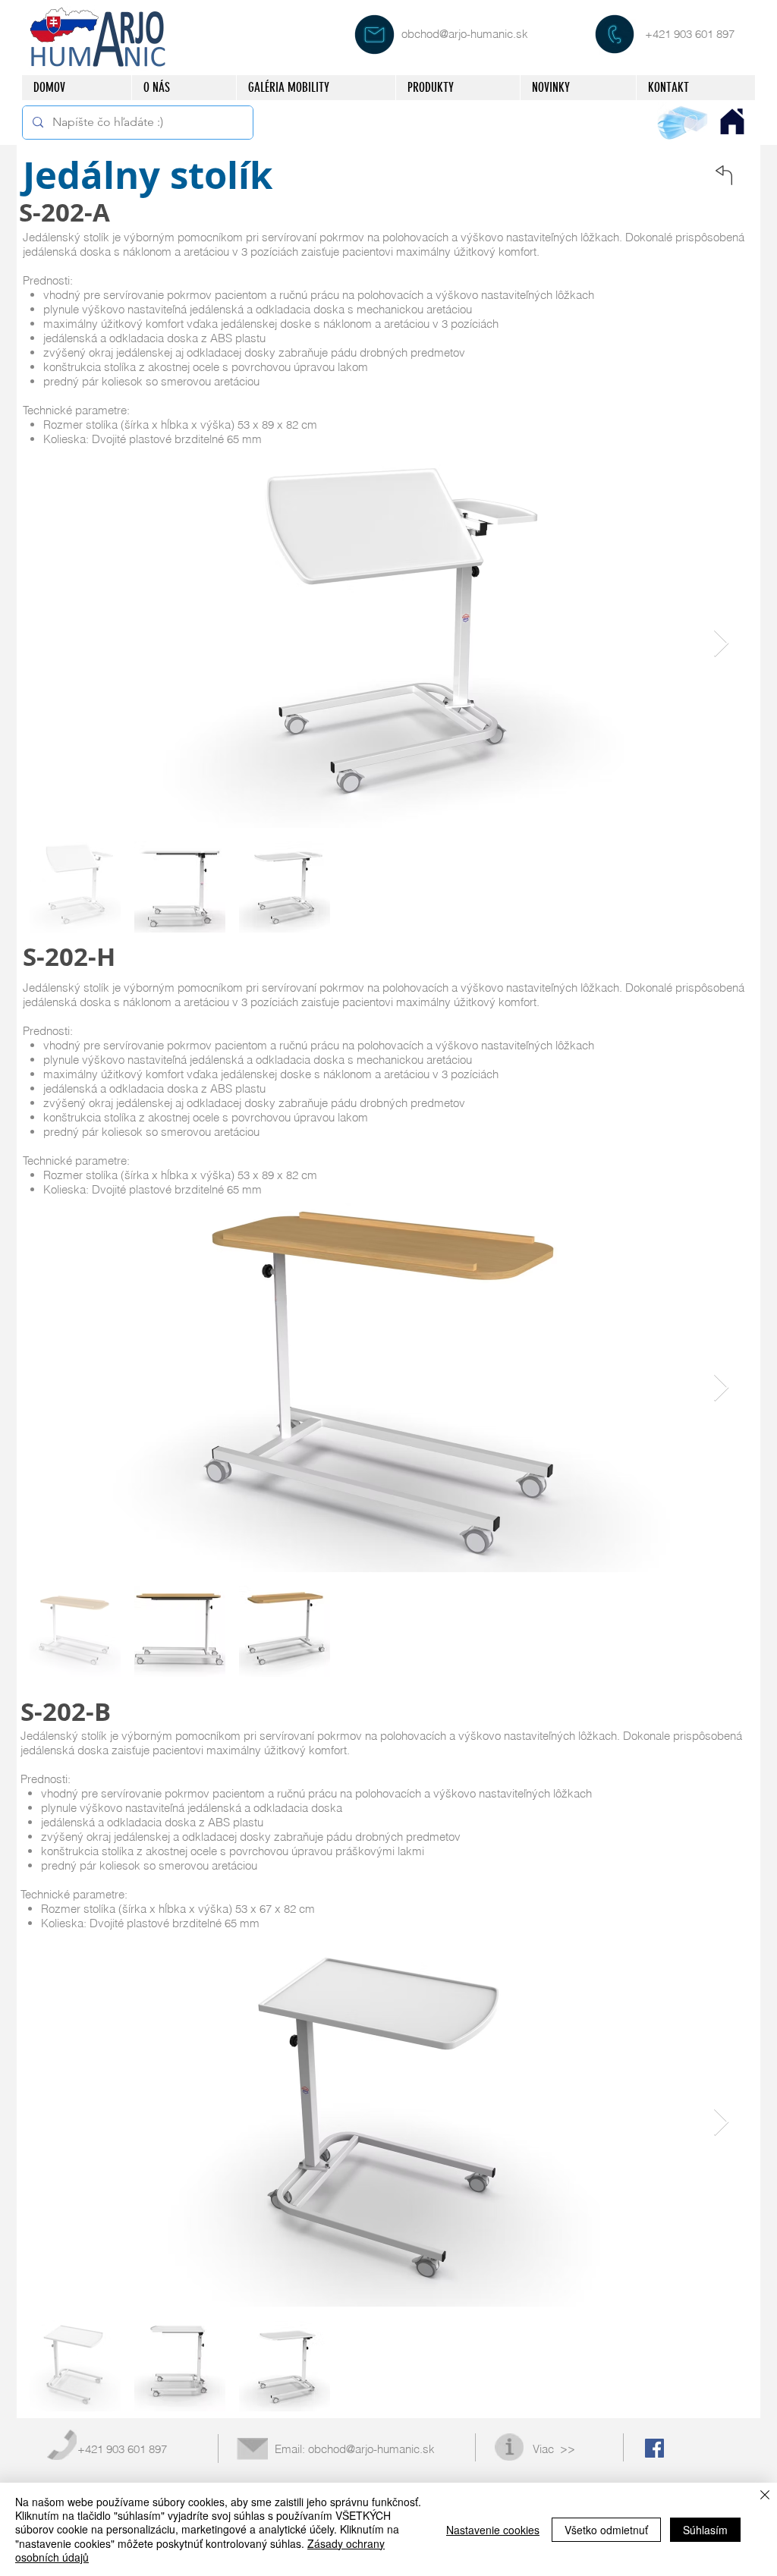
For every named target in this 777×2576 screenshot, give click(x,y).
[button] (458, 88)
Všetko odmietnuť (606, 2530)
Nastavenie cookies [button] (493, 2530)
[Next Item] (721, 644)
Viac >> (554, 2449)
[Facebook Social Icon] (654, 2448)
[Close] (765, 2496)
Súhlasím (705, 2530)
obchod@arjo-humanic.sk (465, 34)
